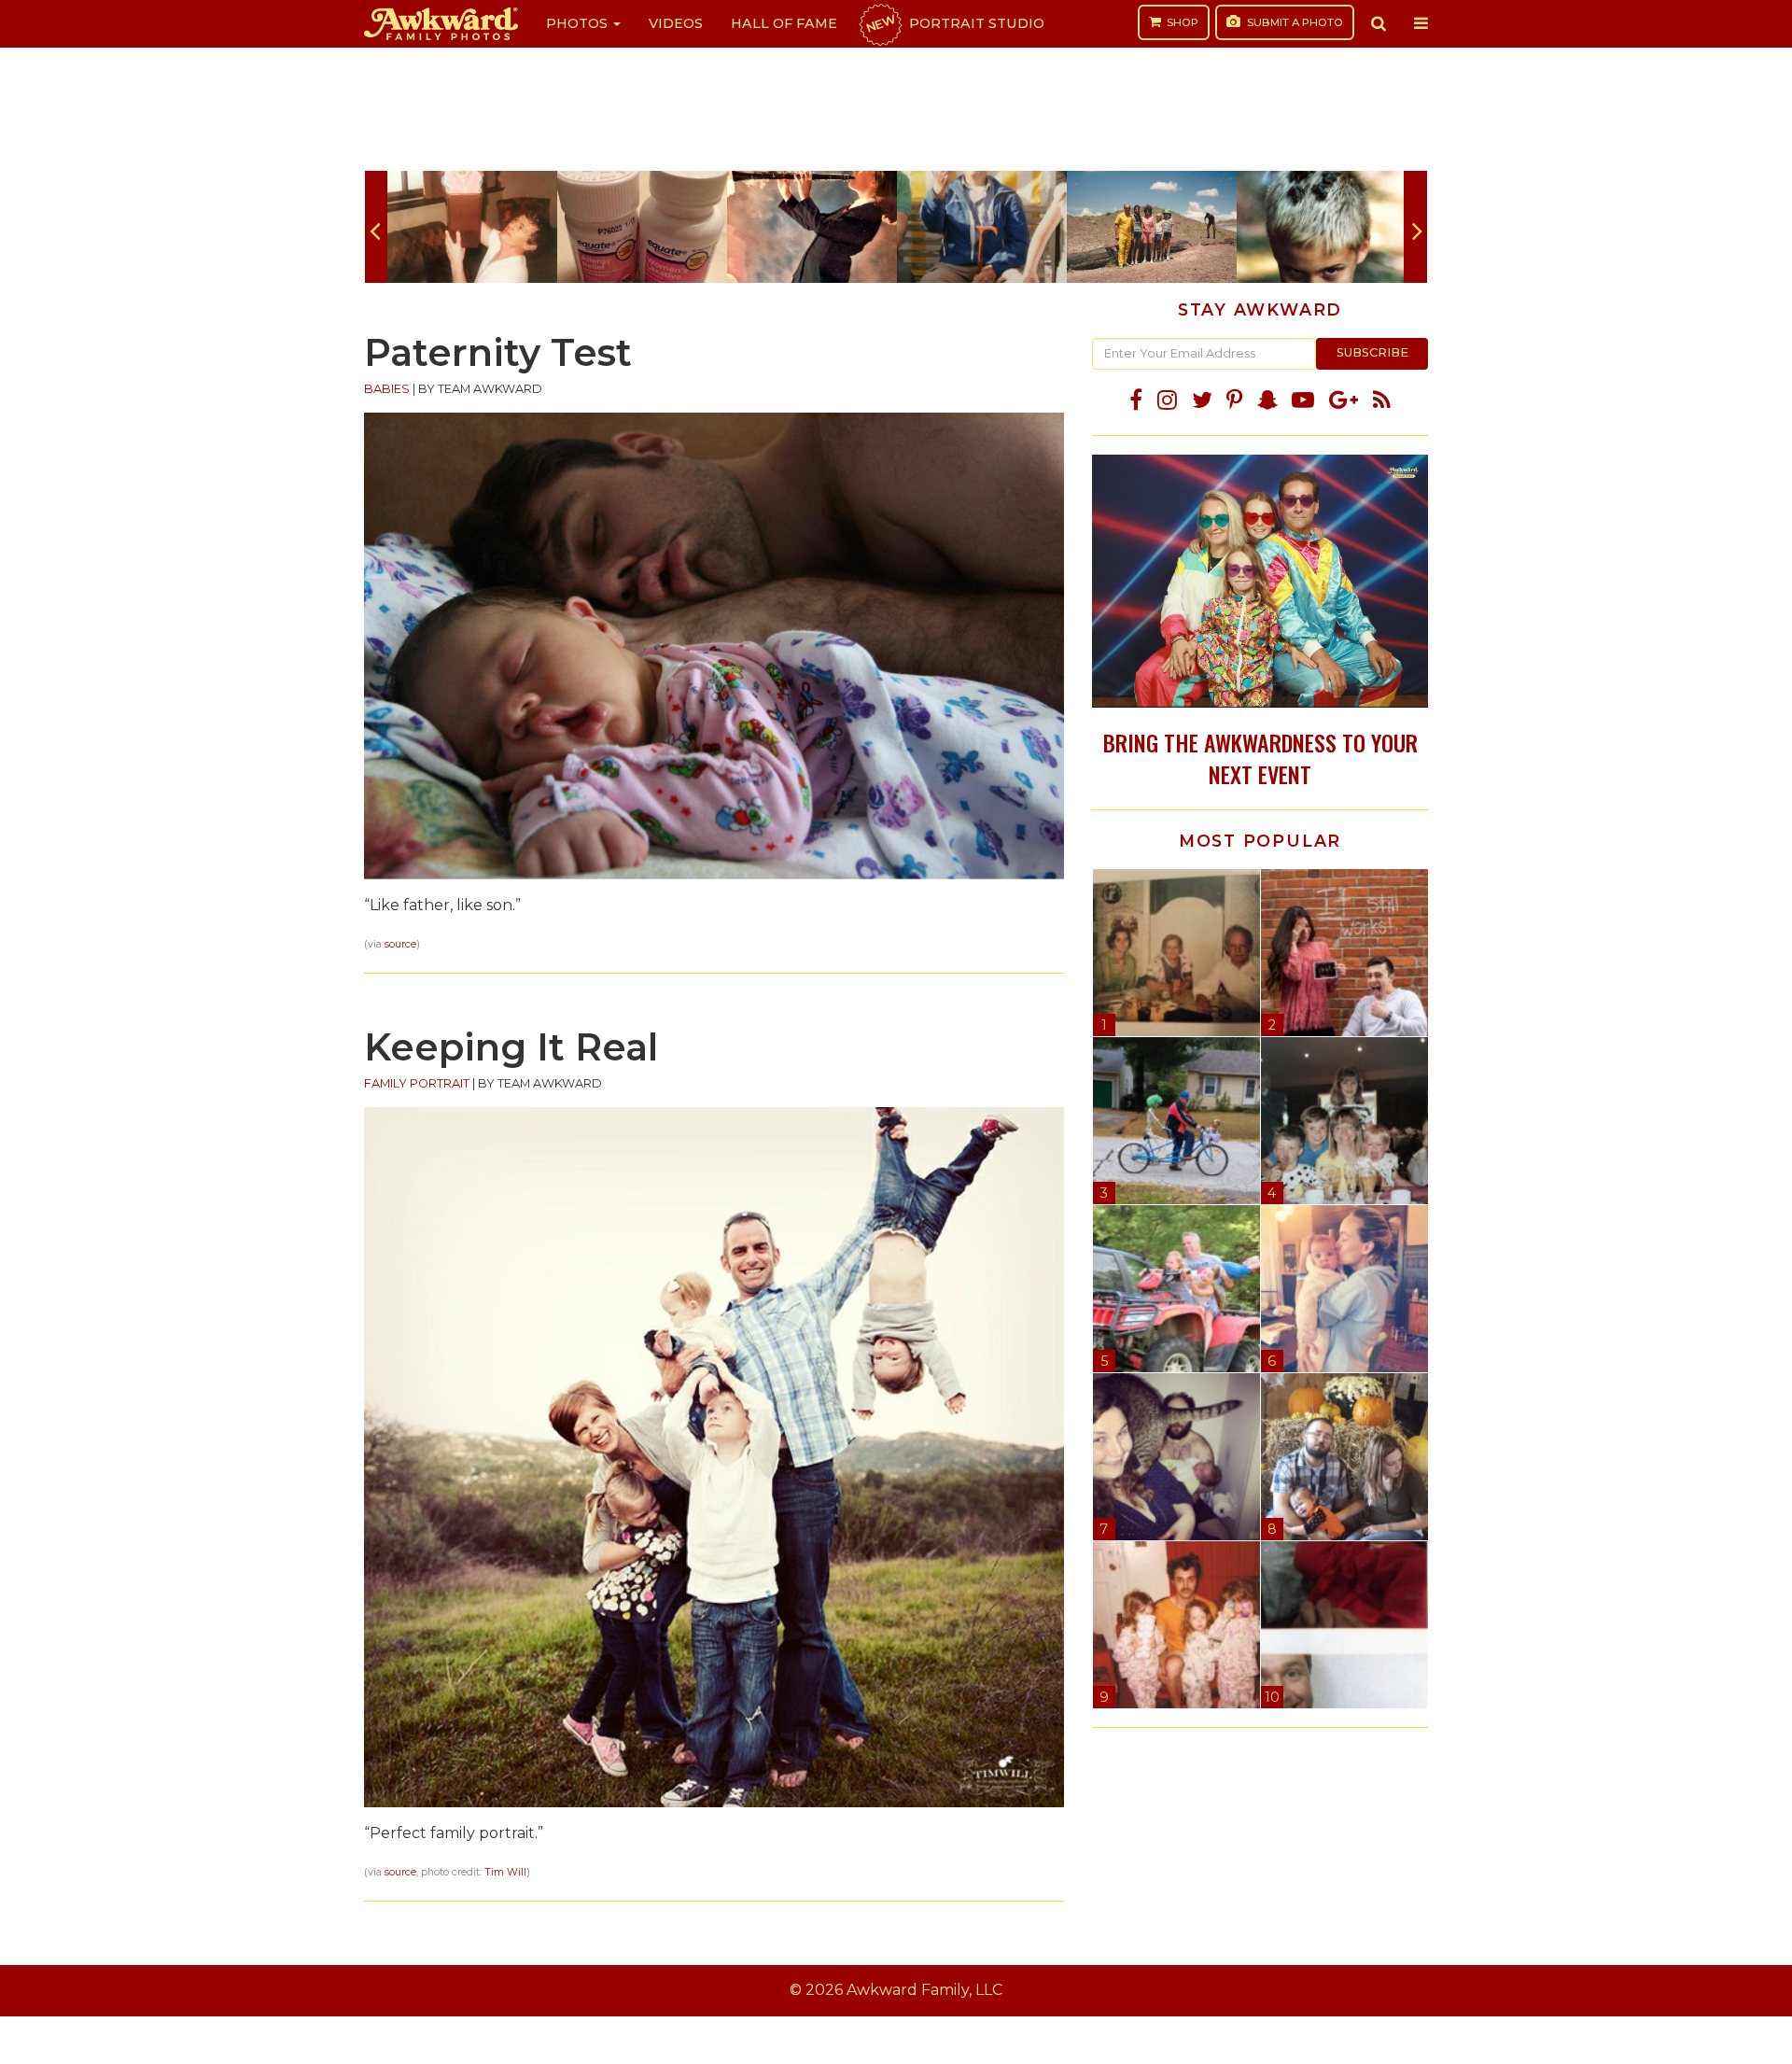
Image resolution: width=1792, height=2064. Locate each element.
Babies (387, 389)
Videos (676, 23)
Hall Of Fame (784, 23)
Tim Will (505, 1872)
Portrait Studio (954, 23)
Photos (579, 23)
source (400, 944)
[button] (1379, 23)
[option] (472, 227)
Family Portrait (417, 1083)
